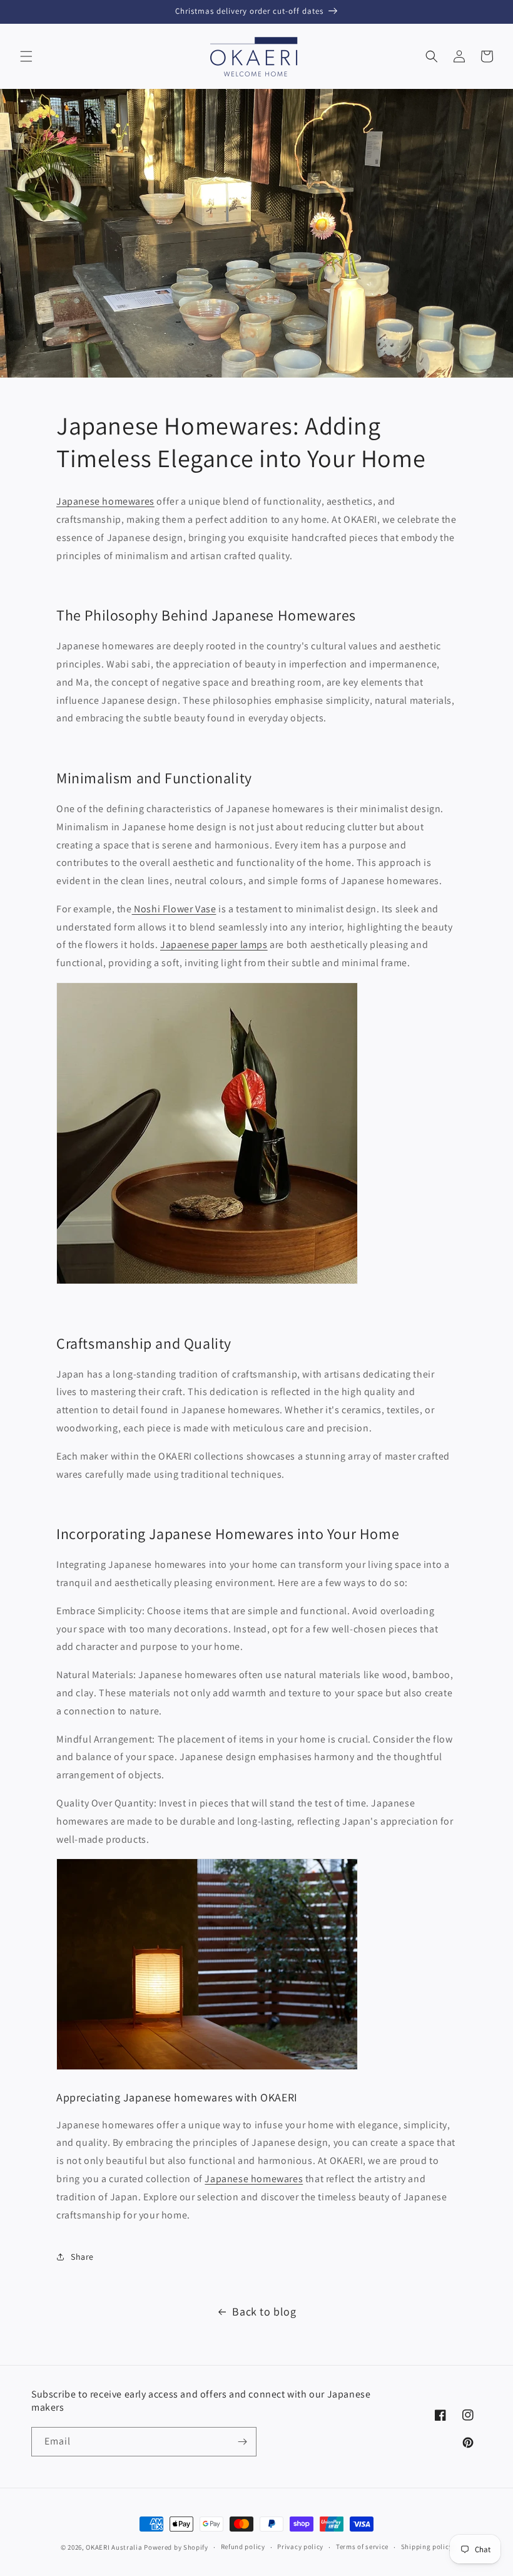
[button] (26, 56)
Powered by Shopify (176, 2547)
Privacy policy (300, 2547)
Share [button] (82, 2257)
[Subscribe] (242, 2442)
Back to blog (264, 2311)
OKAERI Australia (114, 2547)
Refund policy (243, 2547)
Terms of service (362, 2547)
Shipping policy (427, 2547)
